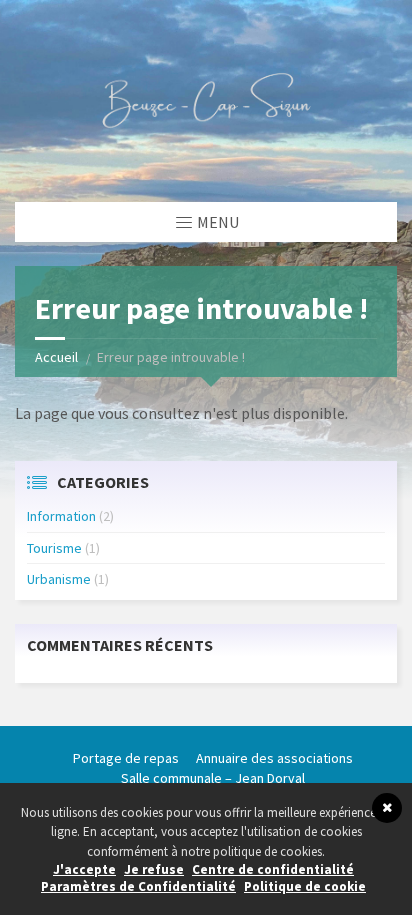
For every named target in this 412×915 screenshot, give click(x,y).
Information (61, 516)
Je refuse (154, 869)
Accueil (56, 357)
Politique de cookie (305, 886)
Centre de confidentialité (273, 869)
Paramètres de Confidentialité (138, 886)
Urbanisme (59, 579)
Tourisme (54, 548)
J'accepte (84, 869)
